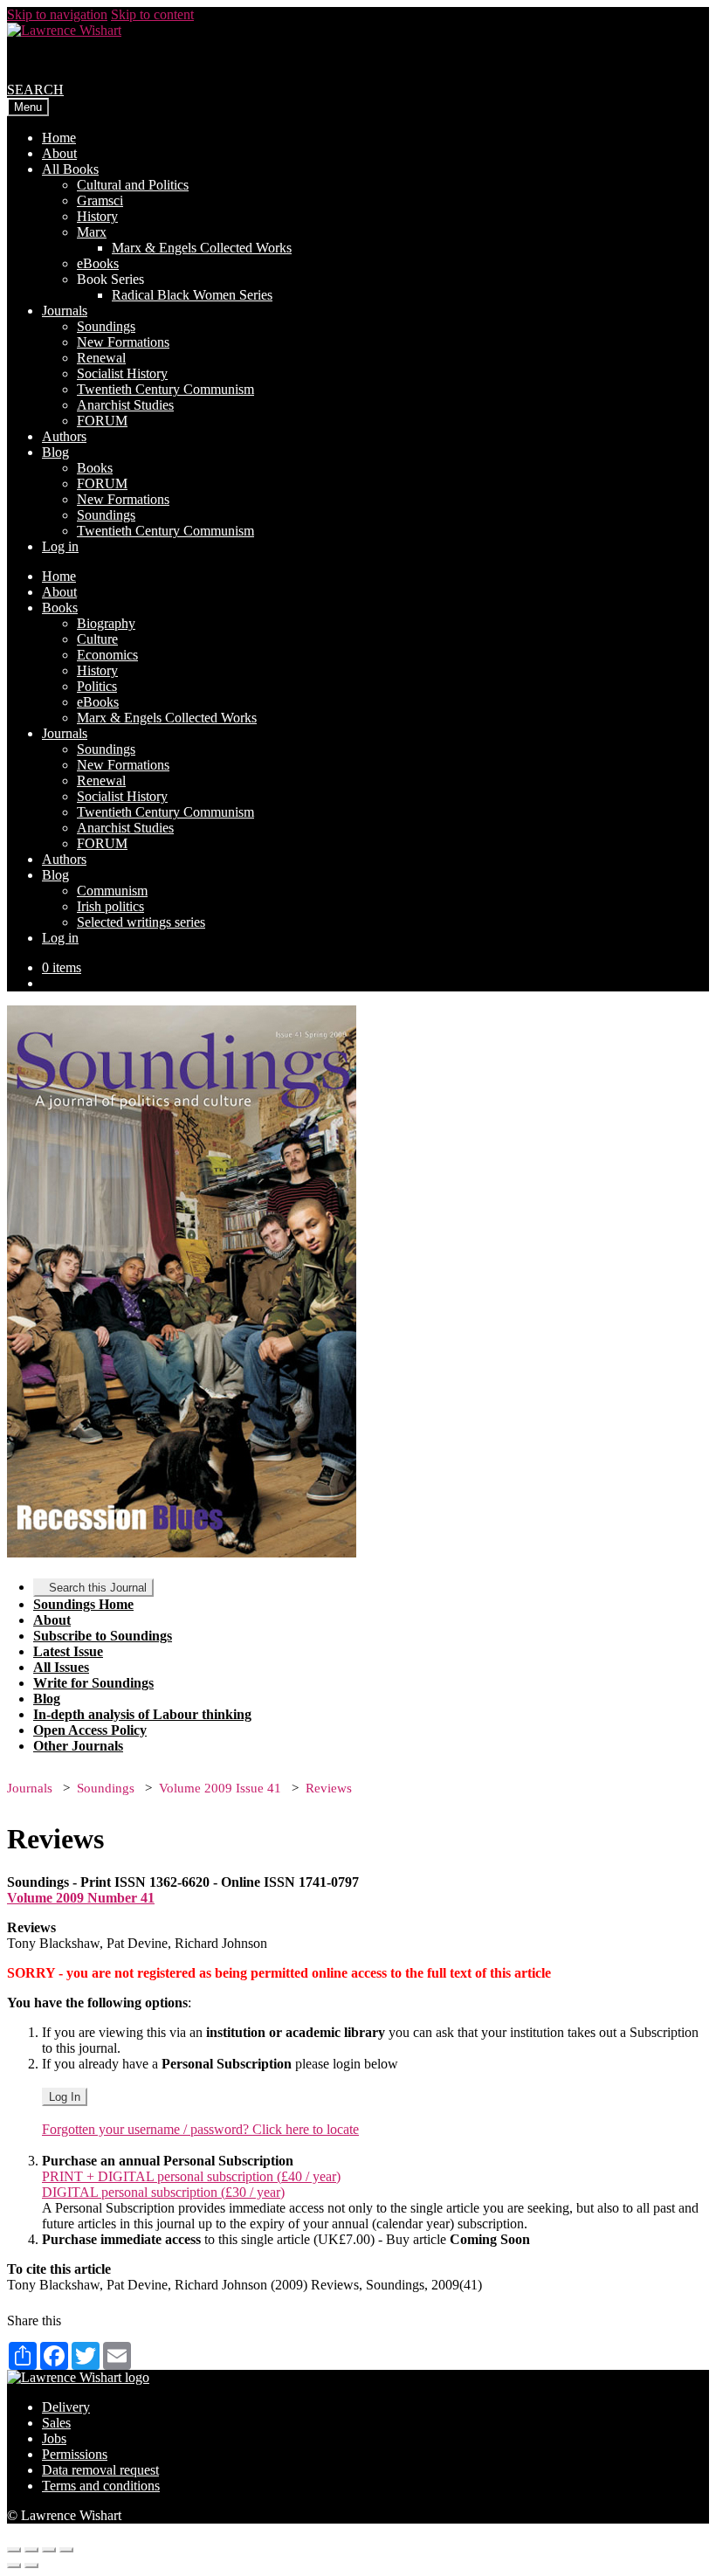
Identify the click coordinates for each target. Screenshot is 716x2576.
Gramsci (100, 200)
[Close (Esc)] (14, 2550)
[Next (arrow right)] (31, 2566)
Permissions (75, 2454)
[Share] (31, 2550)
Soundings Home (83, 1604)
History (97, 216)
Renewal (101, 358)
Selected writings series (141, 922)
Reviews (329, 1788)
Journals (65, 311)
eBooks (98, 263)
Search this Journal (98, 1588)
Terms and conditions (101, 2486)
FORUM (102, 421)
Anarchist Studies (125, 405)
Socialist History (122, 373)
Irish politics (110, 906)
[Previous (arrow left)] (14, 2566)
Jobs (54, 2438)
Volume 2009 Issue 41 (220, 1788)
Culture (97, 639)
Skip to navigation (57, 14)
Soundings (106, 326)
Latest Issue (68, 1651)
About (59, 153)
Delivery (66, 2407)
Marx (92, 232)
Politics (97, 686)
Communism (112, 891)
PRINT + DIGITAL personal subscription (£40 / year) (191, 2176)
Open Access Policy (90, 1730)
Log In (65, 2097)
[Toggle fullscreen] (49, 2550)
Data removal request (100, 2470)
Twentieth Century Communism (165, 389)
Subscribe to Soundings (103, 1636)
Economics (107, 655)
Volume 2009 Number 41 (81, 1898)
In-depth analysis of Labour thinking (142, 1714)
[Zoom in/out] (66, 2550)
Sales (56, 2423)
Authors (64, 436)
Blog (55, 452)
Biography (106, 623)
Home (59, 138)
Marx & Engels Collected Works (202, 248)
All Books (70, 169)
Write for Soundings (93, 1683)
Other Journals (78, 1746)
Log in (60, 546)
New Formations (123, 342)
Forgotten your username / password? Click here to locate (200, 2129)
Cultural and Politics (133, 185)
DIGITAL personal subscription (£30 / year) (163, 2192)
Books (95, 468)
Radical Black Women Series (192, 295)
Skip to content (152, 14)
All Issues (61, 1667)
